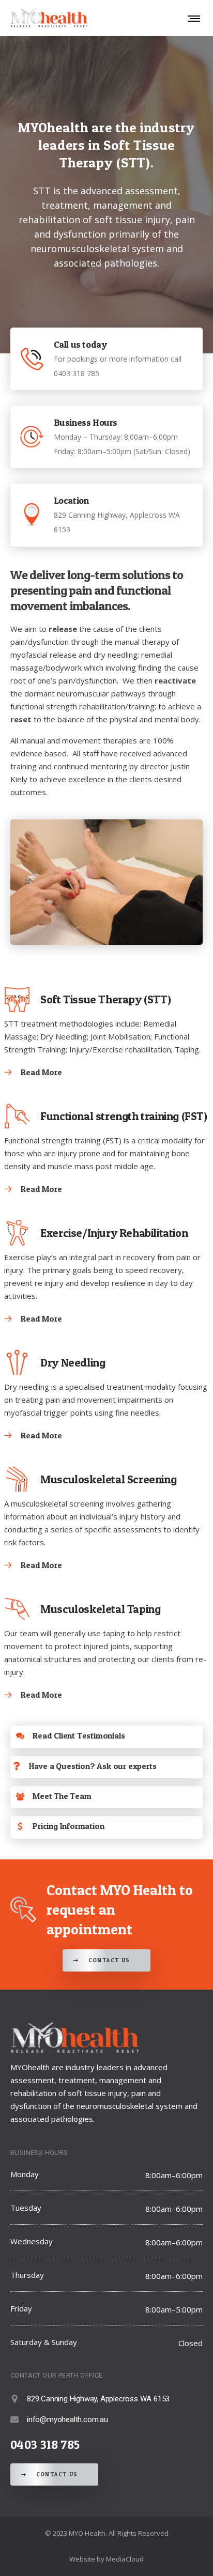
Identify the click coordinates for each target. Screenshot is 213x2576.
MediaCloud (125, 2559)
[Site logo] (49, 18)
